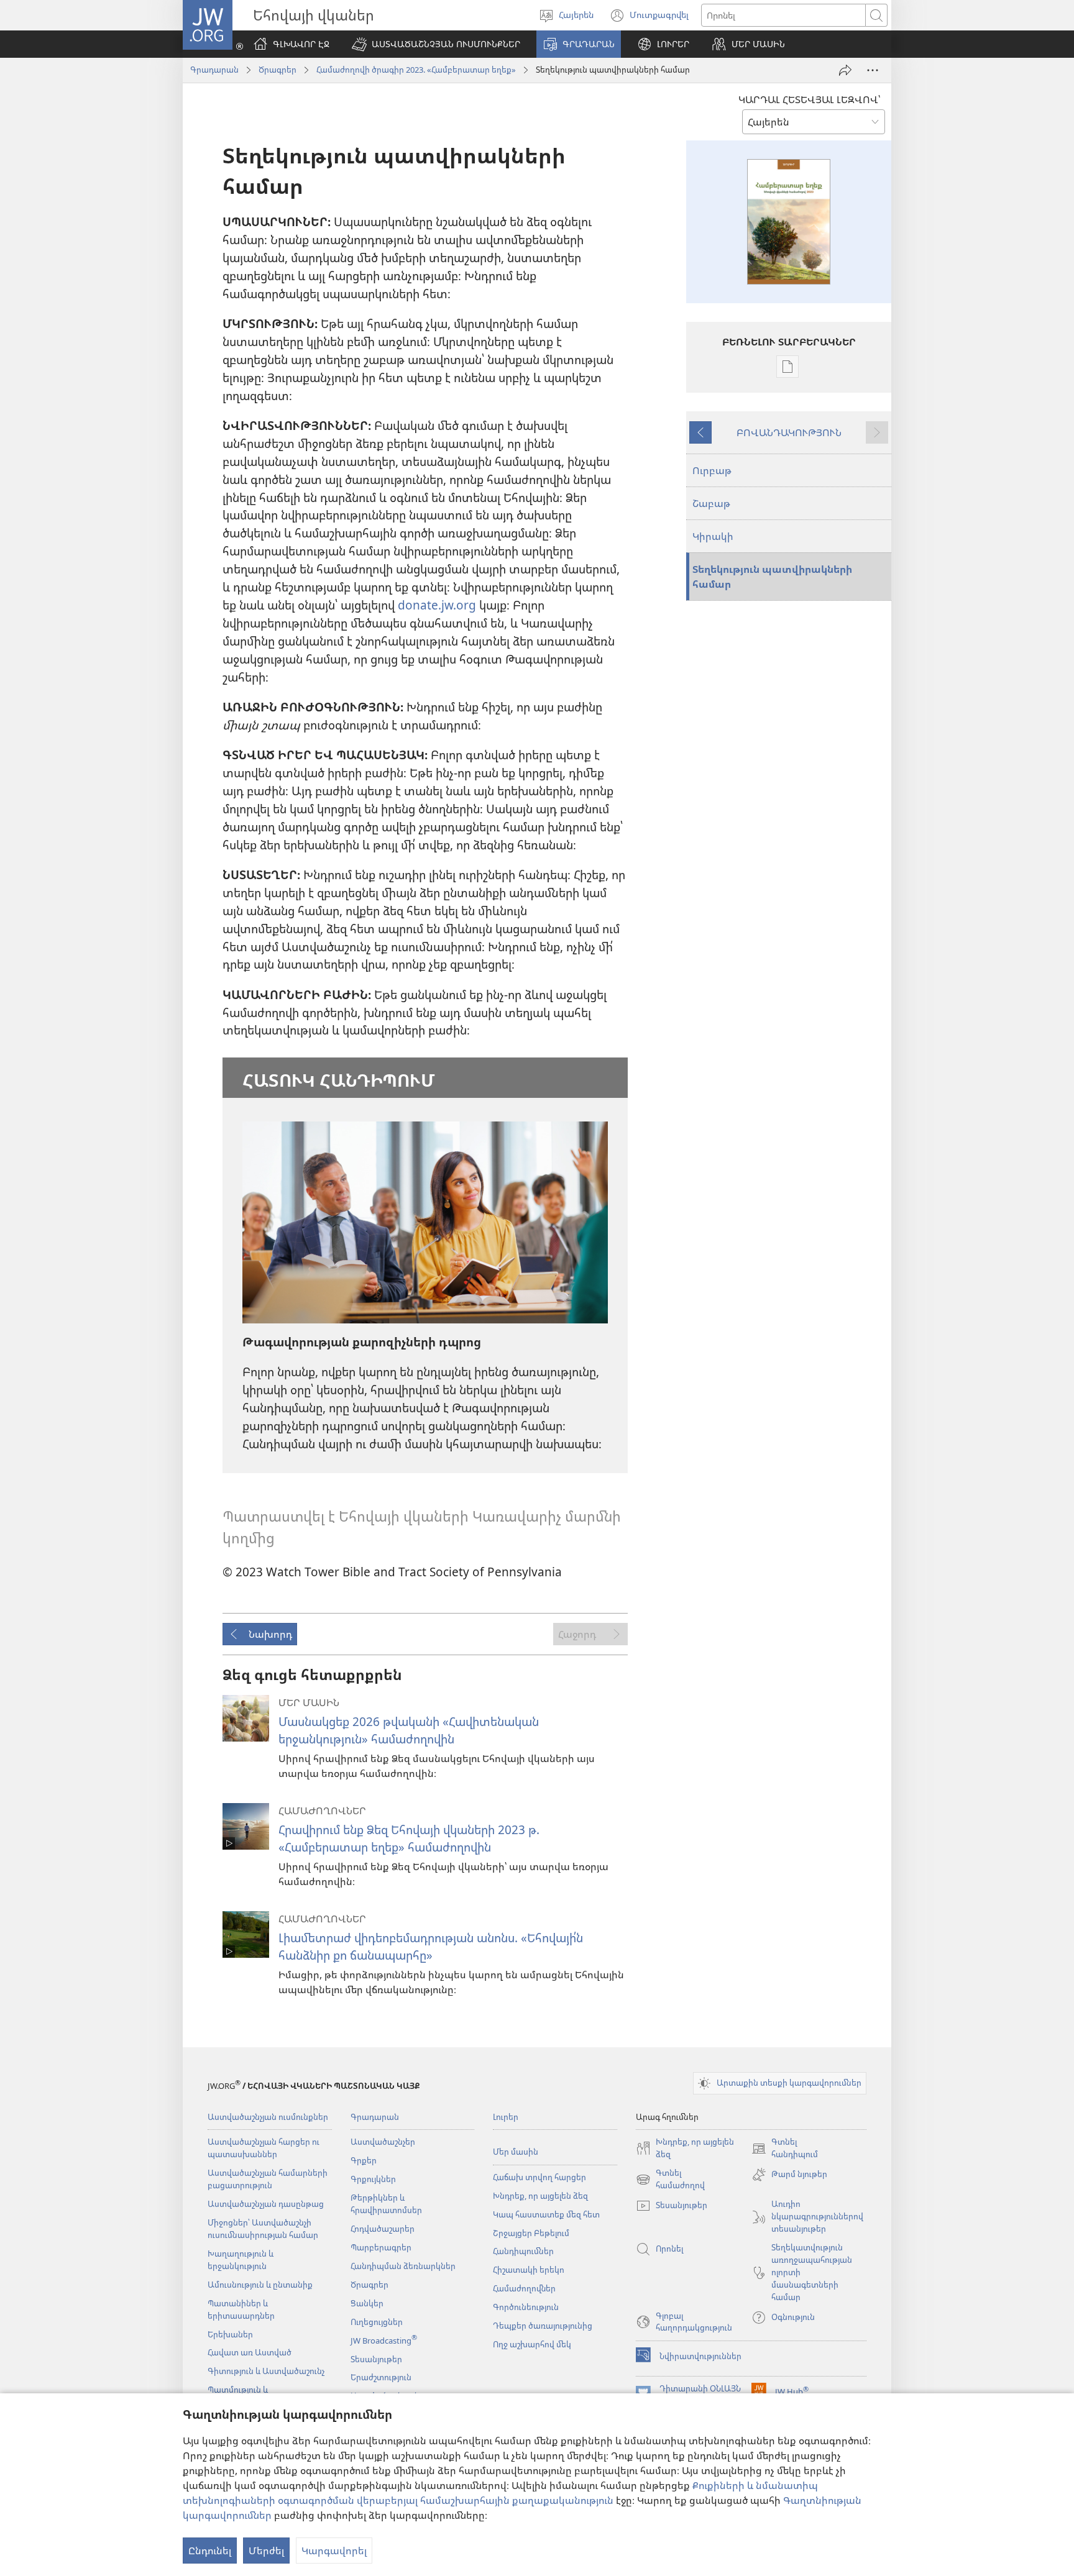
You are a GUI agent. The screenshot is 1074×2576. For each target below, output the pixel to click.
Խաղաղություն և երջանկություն (241, 2260)
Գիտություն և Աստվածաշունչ (266, 2371)
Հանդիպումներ (523, 2251)
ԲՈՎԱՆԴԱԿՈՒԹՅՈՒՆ (789, 432)
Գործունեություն (526, 2307)
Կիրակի (713, 536)
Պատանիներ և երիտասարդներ (241, 2309)
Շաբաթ (711, 503)
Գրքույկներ (373, 2179)
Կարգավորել (334, 2551)
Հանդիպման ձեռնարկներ (403, 2266)
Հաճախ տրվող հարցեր (539, 2177)
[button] (436, 44)
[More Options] (873, 70)
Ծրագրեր (278, 70)
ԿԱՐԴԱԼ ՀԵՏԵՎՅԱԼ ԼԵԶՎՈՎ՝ (809, 99)
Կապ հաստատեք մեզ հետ (546, 2214)
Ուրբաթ (712, 470)
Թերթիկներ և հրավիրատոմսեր (386, 2204)
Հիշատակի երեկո (529, 2270)
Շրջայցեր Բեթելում (531, 2233)
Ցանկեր (367, 2303)
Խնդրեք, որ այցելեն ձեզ (540, 2196)
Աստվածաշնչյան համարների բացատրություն (268, 2179)
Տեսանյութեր (376, 2359)
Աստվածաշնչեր (383, 2142)
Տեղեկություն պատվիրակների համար (772, 577)
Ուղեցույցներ (377, 2322)
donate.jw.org (437, 605)
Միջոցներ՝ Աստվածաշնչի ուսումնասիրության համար (263, 2229)
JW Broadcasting (384, 2341)
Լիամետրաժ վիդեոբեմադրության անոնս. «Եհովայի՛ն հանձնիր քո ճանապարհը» (431, 1946)
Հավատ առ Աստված (250, 2352)
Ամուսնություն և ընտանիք (260, 2285)
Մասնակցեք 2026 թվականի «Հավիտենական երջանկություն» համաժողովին (409, 1730)
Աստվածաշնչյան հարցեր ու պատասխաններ (264, 2148)
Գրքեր (364, 2160)
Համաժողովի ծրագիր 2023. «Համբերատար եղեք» (416, 70)
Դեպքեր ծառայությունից (543, 2326)
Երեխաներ (230, 2334)
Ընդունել (210, 2551)
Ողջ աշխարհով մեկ (532, 2344)
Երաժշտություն (381, 2377)
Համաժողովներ (524, 2288)
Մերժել (266, 2551)
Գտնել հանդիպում (785, 2149)
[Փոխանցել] (845, 70)
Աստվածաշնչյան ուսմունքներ (268, 2117)
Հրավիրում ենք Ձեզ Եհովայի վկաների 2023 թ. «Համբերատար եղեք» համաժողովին (409, 1838)
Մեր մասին (516, 2152)
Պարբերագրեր (381, 2247)
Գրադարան (214, 70)
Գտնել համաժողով (670, 2180)
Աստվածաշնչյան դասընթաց (266, 2204)
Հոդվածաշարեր (383, 2229)
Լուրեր (506, 2117)
